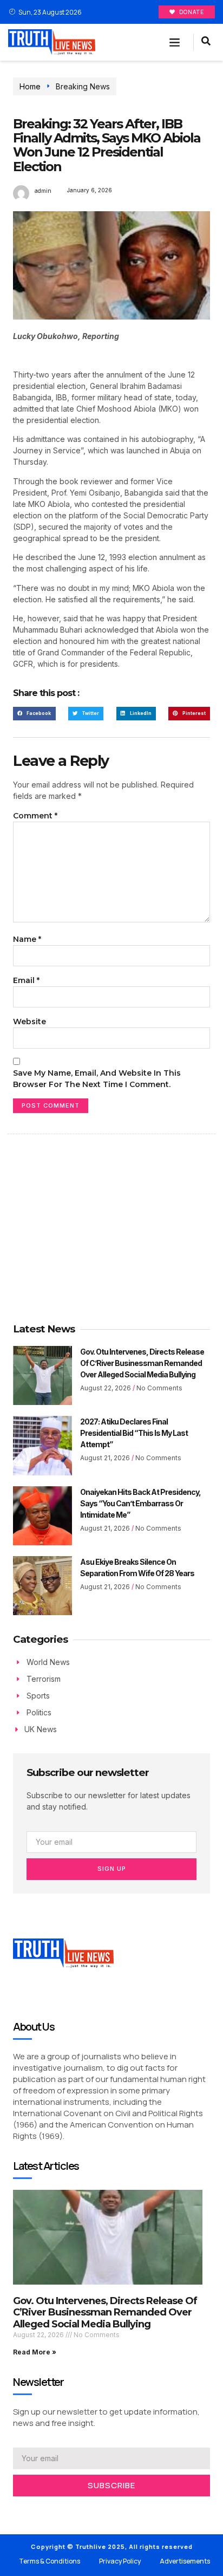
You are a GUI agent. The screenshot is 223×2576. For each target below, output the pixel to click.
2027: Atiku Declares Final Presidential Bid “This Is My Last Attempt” (134, 1433)
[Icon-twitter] (32, 2510)
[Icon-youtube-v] (65, 2510)
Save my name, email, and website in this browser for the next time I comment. (97, 1079)
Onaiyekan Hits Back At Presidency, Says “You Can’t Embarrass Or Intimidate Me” (140, 1503)
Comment (35, 816)
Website (29, 1022)
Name (27, 939)
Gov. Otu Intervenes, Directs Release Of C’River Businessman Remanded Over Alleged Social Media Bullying (142, 1363)
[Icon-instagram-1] (49, 2510)
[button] (175, 42)
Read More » (35, 2352)
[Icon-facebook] (16, 2510)
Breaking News (83, 86)
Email (26, 980)
